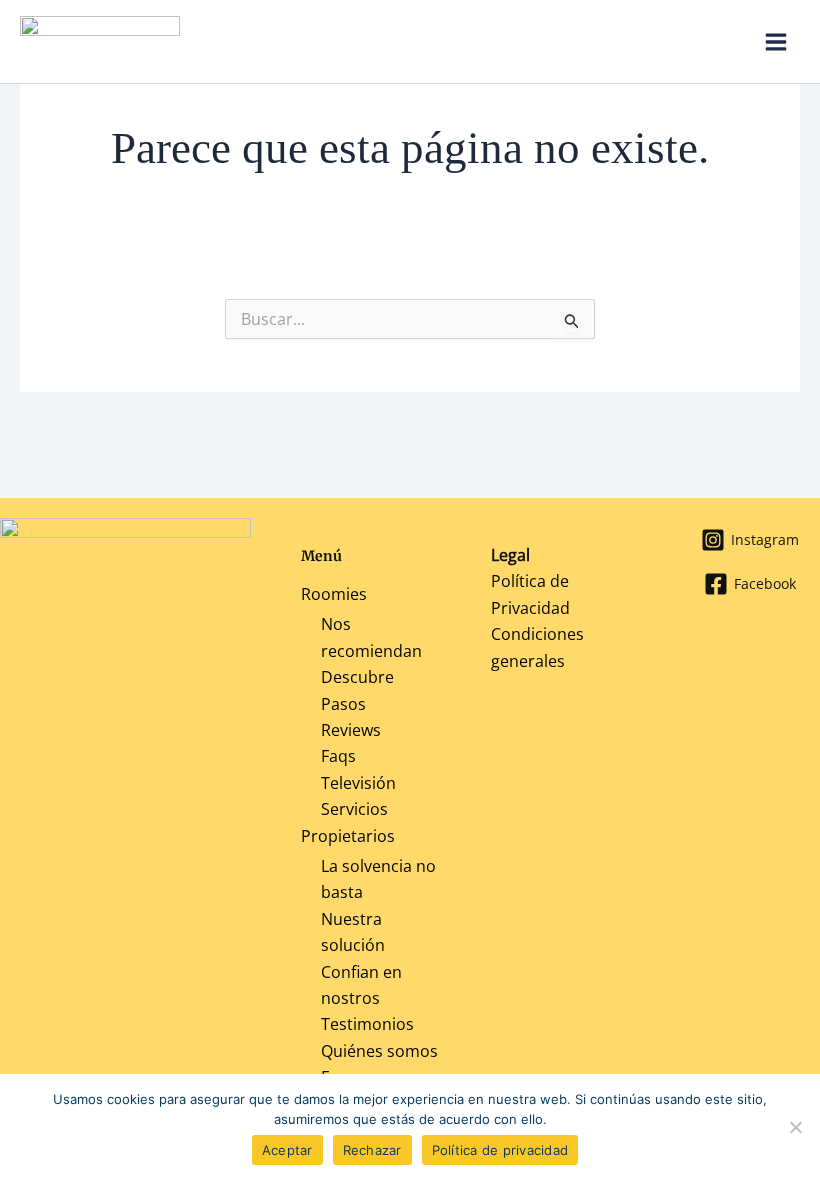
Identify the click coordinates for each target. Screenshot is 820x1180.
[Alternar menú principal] (776, 42)
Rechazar (372, 1150)
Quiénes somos (379, 1051)
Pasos (343, 704)
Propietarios (348, 836)
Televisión (358, 783)
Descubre (357, 677)
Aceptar (287, 1150)
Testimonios (367, 1024)
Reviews (351, 730)
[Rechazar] (795, 1127)
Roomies (334, 594)
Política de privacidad (500, 1150)
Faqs (338, 756)
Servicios (354, 809)
